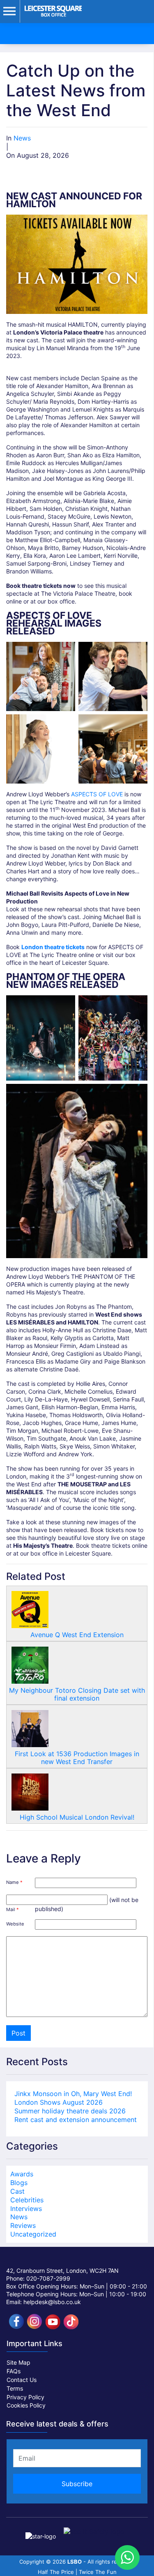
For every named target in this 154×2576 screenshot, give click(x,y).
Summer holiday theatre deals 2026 (70, 2111)
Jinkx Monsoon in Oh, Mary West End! (73, 2094)
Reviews (23, 2225)
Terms (15, 2388)
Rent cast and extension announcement (76, 2120)
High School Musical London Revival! (77, 1817)
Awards (22, 2174)
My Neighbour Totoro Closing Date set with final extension (77, 1694)
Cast (17, 2191)
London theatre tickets (53, 947)
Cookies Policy (26, 2405)
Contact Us (22, 2380)
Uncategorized (33, 2234)
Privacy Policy (25, 2397)
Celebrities (27, 2200)
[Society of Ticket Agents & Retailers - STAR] (41, 2531)
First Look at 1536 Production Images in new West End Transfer (77, 1758)
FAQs (14, 2371)
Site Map (18, 2362)
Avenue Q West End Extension (77, 1635)
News (22, 138)
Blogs (19, 2183)
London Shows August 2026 (59, 2102)
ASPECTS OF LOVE (97, 794)
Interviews (26, 2209)
